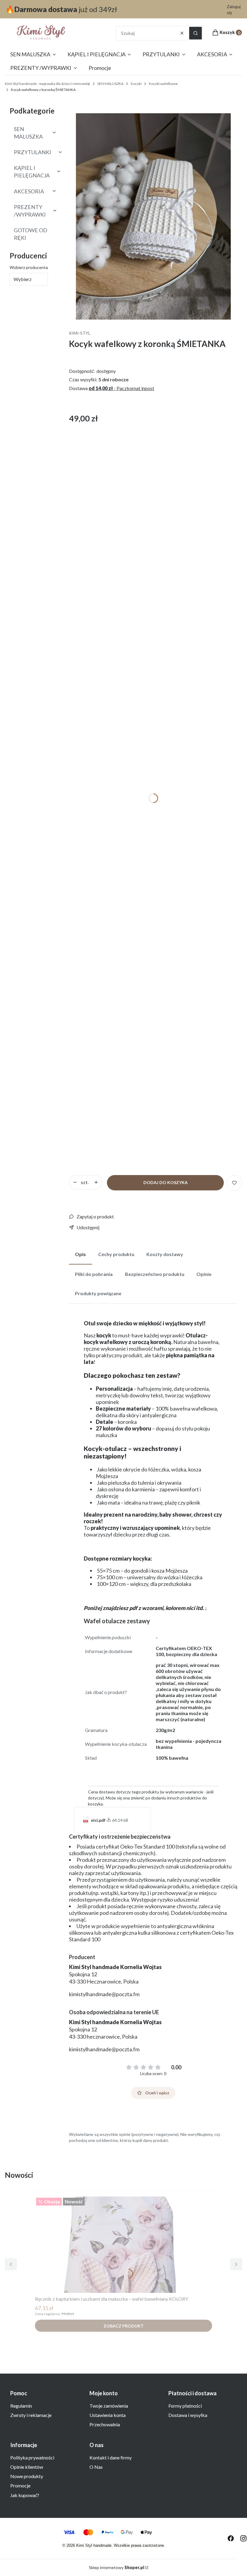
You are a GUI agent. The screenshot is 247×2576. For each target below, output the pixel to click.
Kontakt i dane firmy (111, 2457)
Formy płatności (185, 2406)
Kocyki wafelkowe (163, 84)
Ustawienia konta (108, 2415)
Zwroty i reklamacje (31, 2415)
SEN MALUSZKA (110, 84)
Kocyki (136, 84)
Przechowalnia (105, 2424)
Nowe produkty (27, 2476)
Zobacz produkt (124, 2326)
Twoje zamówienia (109, 2406)
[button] (195, 33)
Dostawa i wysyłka (188, 2415)
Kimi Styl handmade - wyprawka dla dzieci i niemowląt (47, 84)
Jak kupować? (25, 2495)
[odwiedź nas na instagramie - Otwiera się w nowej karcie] (243, 2538)
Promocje (20, 2485)
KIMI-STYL (80, 333)
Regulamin (21, 2406)
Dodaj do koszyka (166, 1182)
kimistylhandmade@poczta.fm (104, 1994)
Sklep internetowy (117, 2567)
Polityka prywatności (32, 2457)
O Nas (96, 2467)
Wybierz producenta (29, 267)
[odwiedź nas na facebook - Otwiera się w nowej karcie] (231, 2538)
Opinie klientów (27, 2467)
